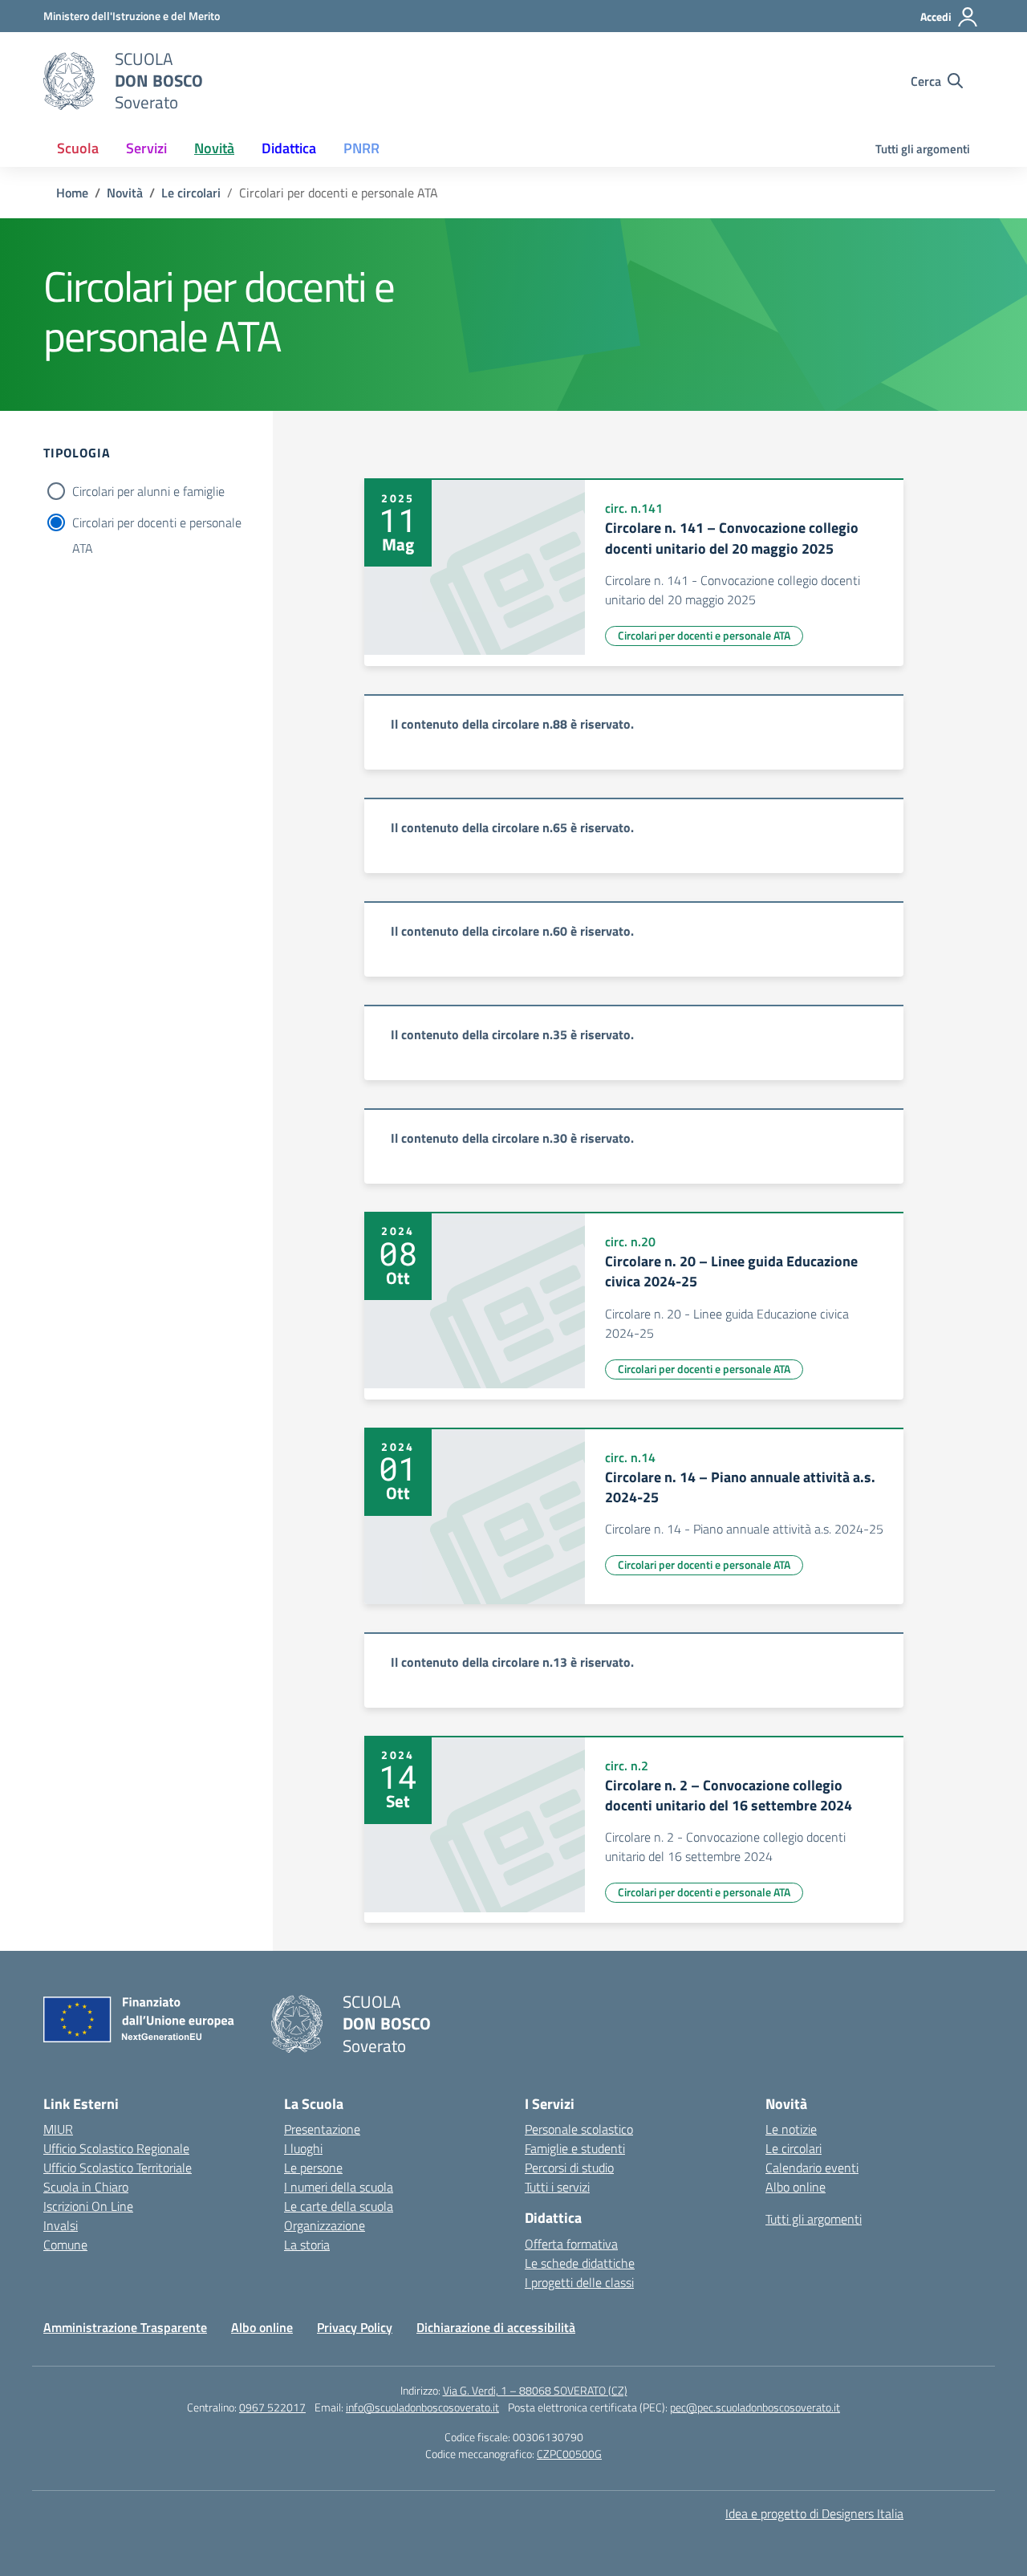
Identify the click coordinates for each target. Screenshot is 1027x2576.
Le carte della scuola (339, 2206)
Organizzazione (325, 2225)
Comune (65, 2245)
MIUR (58, 2129)
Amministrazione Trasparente (125, 2327)
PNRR (361, 148)
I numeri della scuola (339, 2187)
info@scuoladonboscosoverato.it (422, 2407)
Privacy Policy (355, 2327)
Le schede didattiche (580, 2263)
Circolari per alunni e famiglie (148, 491)
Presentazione (322, 2129)
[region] (634, 732)
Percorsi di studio (569, 2168)
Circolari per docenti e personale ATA (157, 524)
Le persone (313, 2168)
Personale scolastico (579, 2129)
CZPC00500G (569, 2454)
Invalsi (61, 2225)
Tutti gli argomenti (923, 149)
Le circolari (794, 2148)
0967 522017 (272, 2407)
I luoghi (303, 2148)
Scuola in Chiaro (86, 2187)
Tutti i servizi (557, 2187)
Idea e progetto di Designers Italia (814, 2513)
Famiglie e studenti (575, 2148)
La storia (307, 2245)
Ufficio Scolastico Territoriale (118, 2168)
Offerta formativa (571, 2244)
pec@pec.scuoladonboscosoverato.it (755, 2407)
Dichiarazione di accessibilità (496, 2327)
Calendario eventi (812, 2168)
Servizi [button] (146, 148)
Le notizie (791, 2129)
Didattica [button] (289, 148)
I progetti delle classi (579, 2282)
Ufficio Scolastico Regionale (116, 2148)
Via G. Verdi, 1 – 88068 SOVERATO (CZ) (535, 2390)
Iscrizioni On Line (88, 2206)
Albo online (796, 2187)
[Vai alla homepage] (69, 81)
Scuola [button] (78, 148)
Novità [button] (214, 148)
